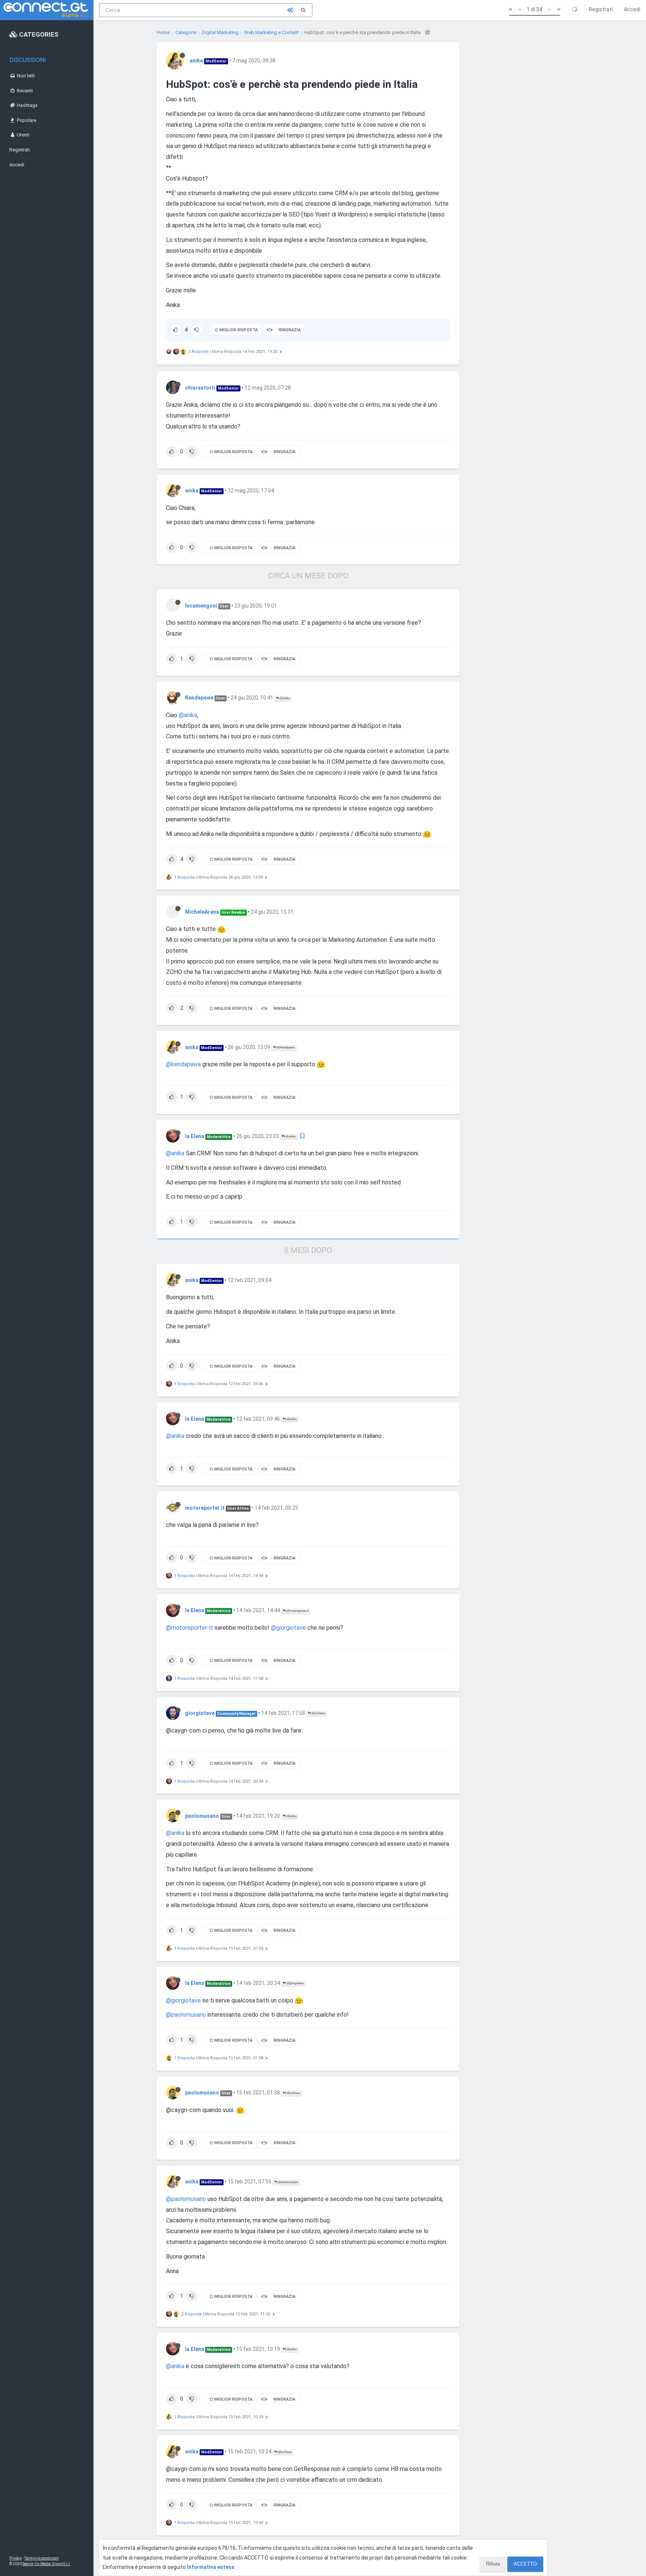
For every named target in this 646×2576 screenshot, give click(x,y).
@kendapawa (183, 1064)
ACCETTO (525, 2564)
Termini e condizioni (41, 2558)
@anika (284, 698)
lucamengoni (201, 606)
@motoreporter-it (190, 1628)
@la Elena (318, 1713)
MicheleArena (202, 912)
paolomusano (202, 1816)
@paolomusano (186, 2015)
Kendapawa (199, 698)
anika (196, 61)
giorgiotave (200, 1713)
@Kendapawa (285, 1047)
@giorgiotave (288, 1628)
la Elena (195, 1136)
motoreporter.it (205, 1508)
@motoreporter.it (297, 1611)
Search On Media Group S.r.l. (47, 2564)
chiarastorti (200, 388)
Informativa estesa (211, 2567)
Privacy (16, 2558)
